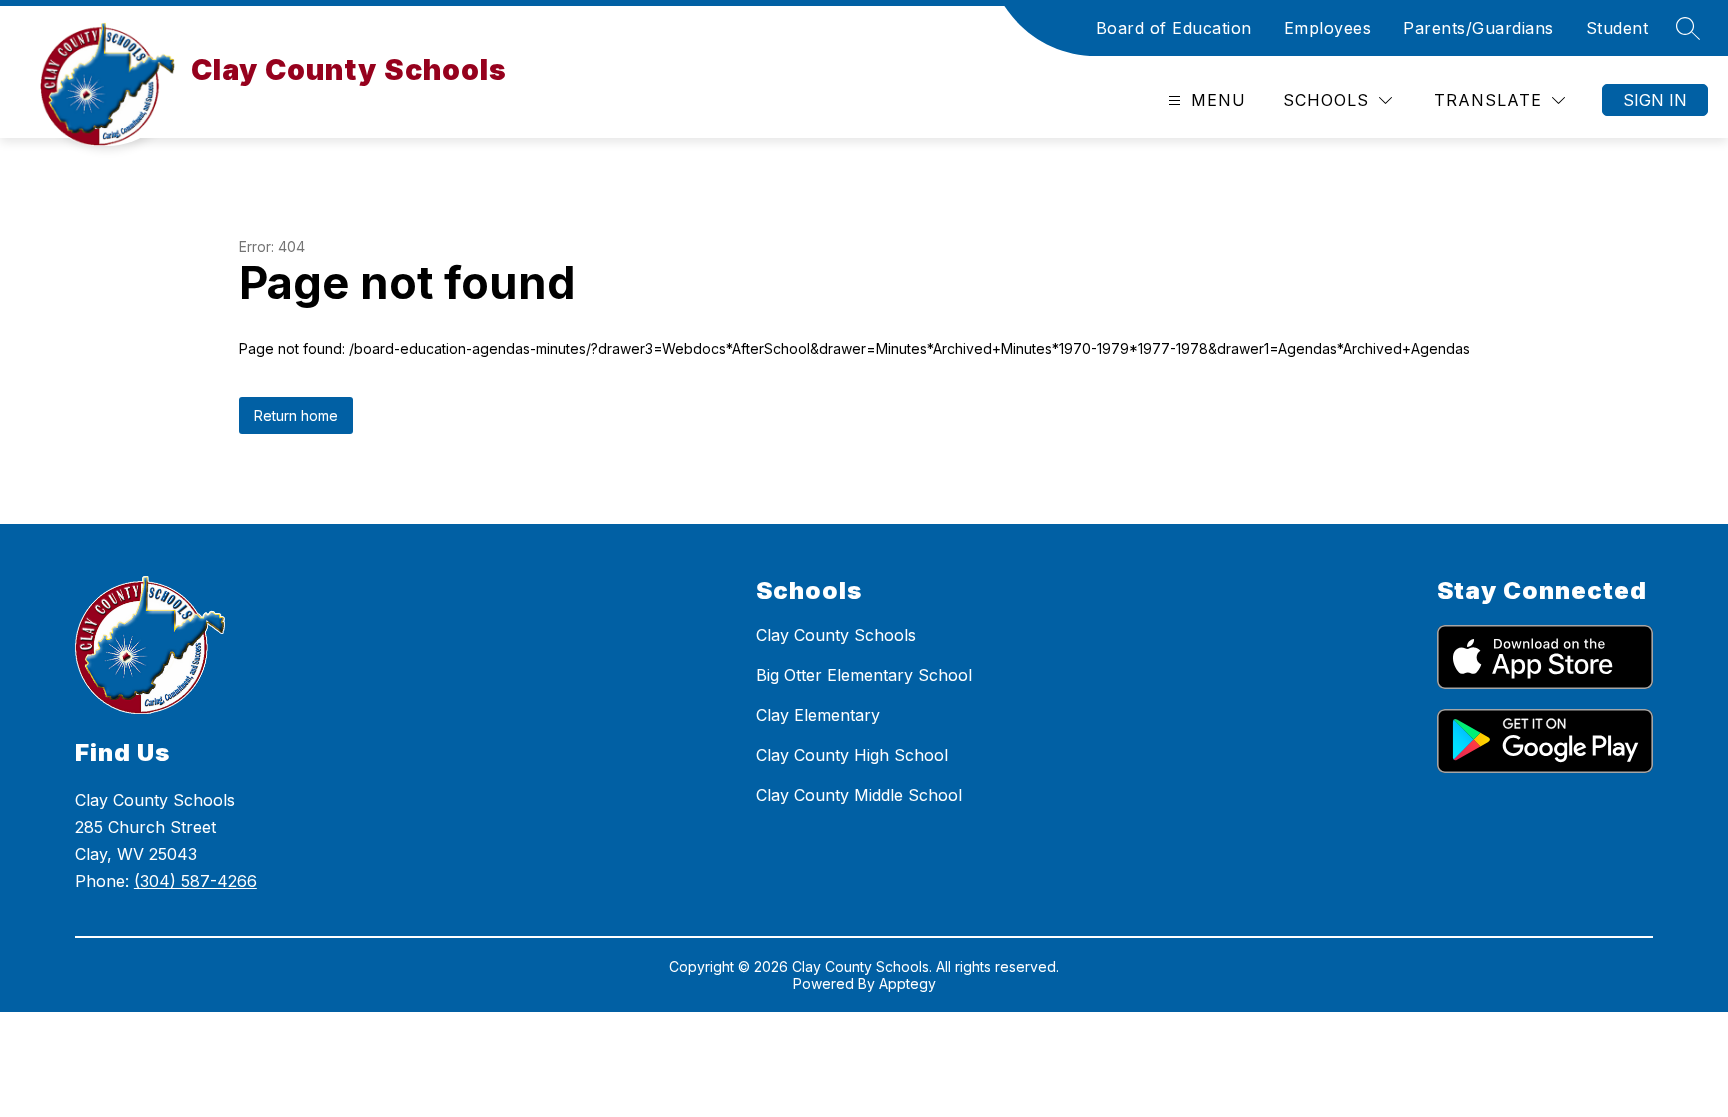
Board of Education (1174, 28)
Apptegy (907, 983)
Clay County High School (852, 755)
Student (1617, 28)
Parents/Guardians (1478, 28)
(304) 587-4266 (195, 881)
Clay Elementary (818, 715)
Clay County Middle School (859, 795)
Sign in (1655, 100)
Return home (296, 415)
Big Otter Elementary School (864, 675)
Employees (1328, 28)
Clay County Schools (836, 635)
